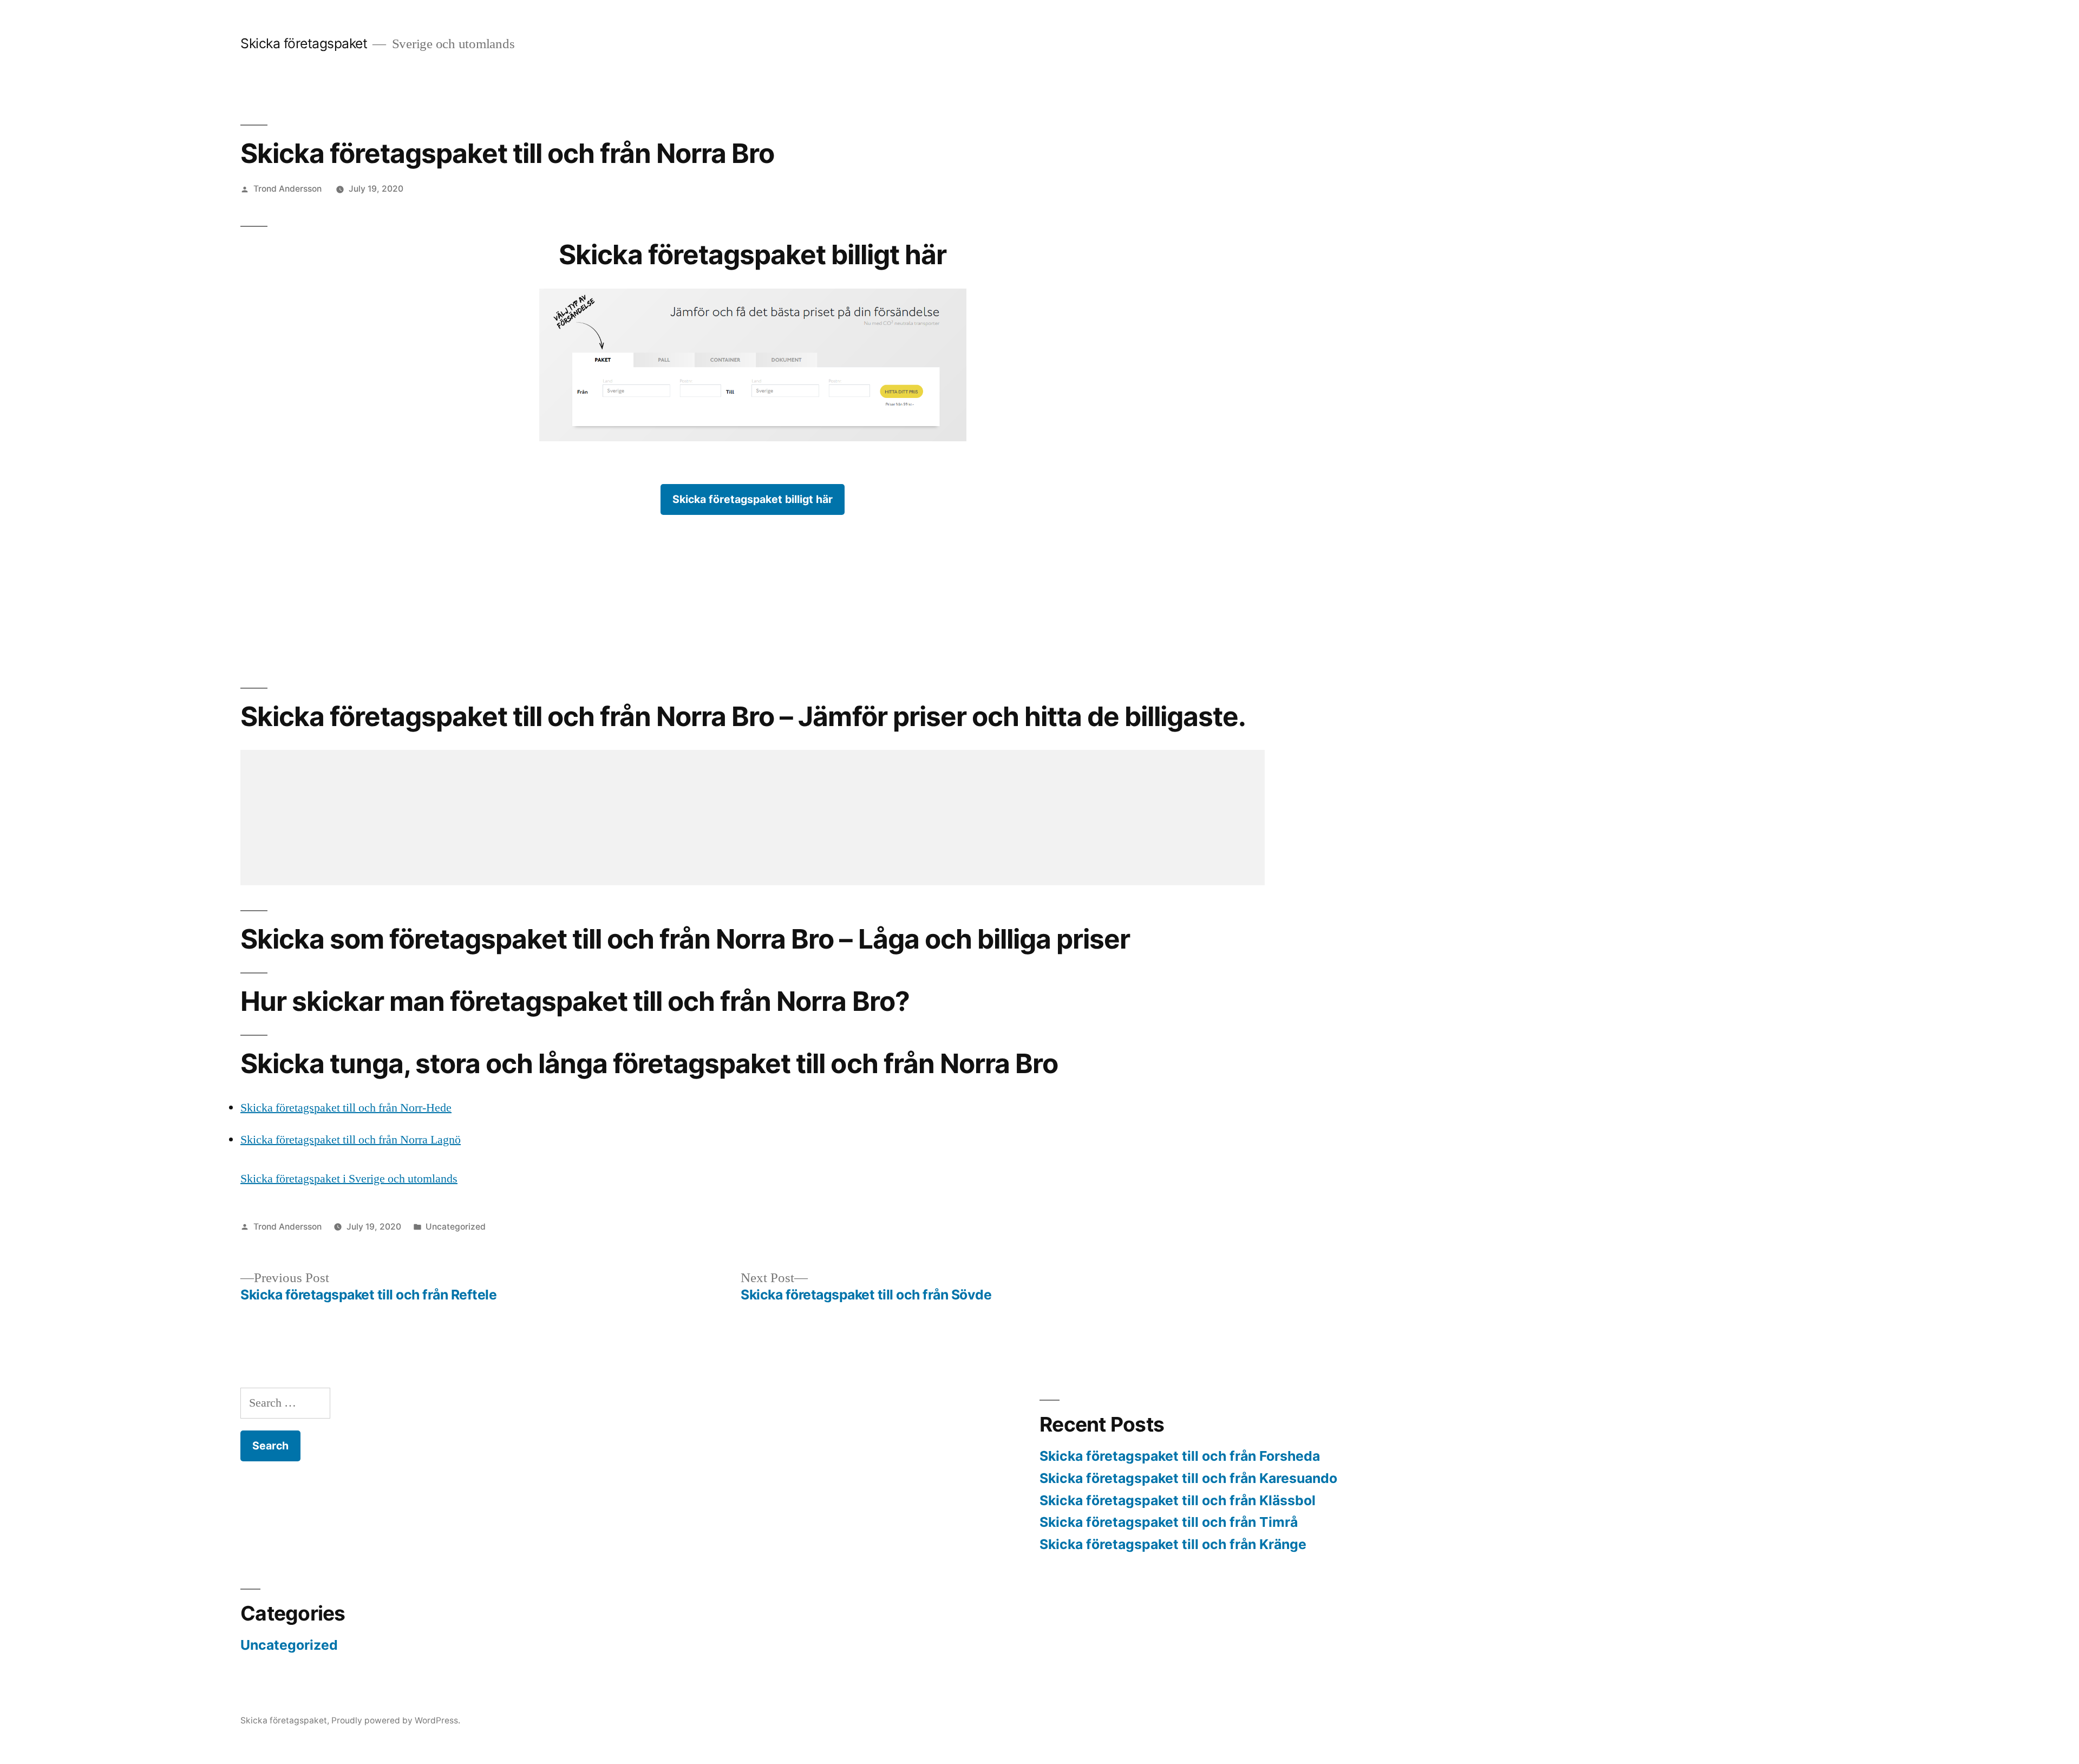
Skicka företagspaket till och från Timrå (1169, 1522)
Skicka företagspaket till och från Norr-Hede (346, 1108)
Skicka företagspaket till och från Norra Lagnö (351, 1140)
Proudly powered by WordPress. (396, 1720)
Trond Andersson (287, 189)
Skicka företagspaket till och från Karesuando (1188, 1478)
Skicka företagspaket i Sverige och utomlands (349, 1179)
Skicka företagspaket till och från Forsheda (1180, 1456)
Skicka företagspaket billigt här (753, 499)
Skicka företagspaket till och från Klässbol (1178, 1500)
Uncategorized (456, 1227)
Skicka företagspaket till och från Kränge (1173, 1544)
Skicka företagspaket (304, 43)
